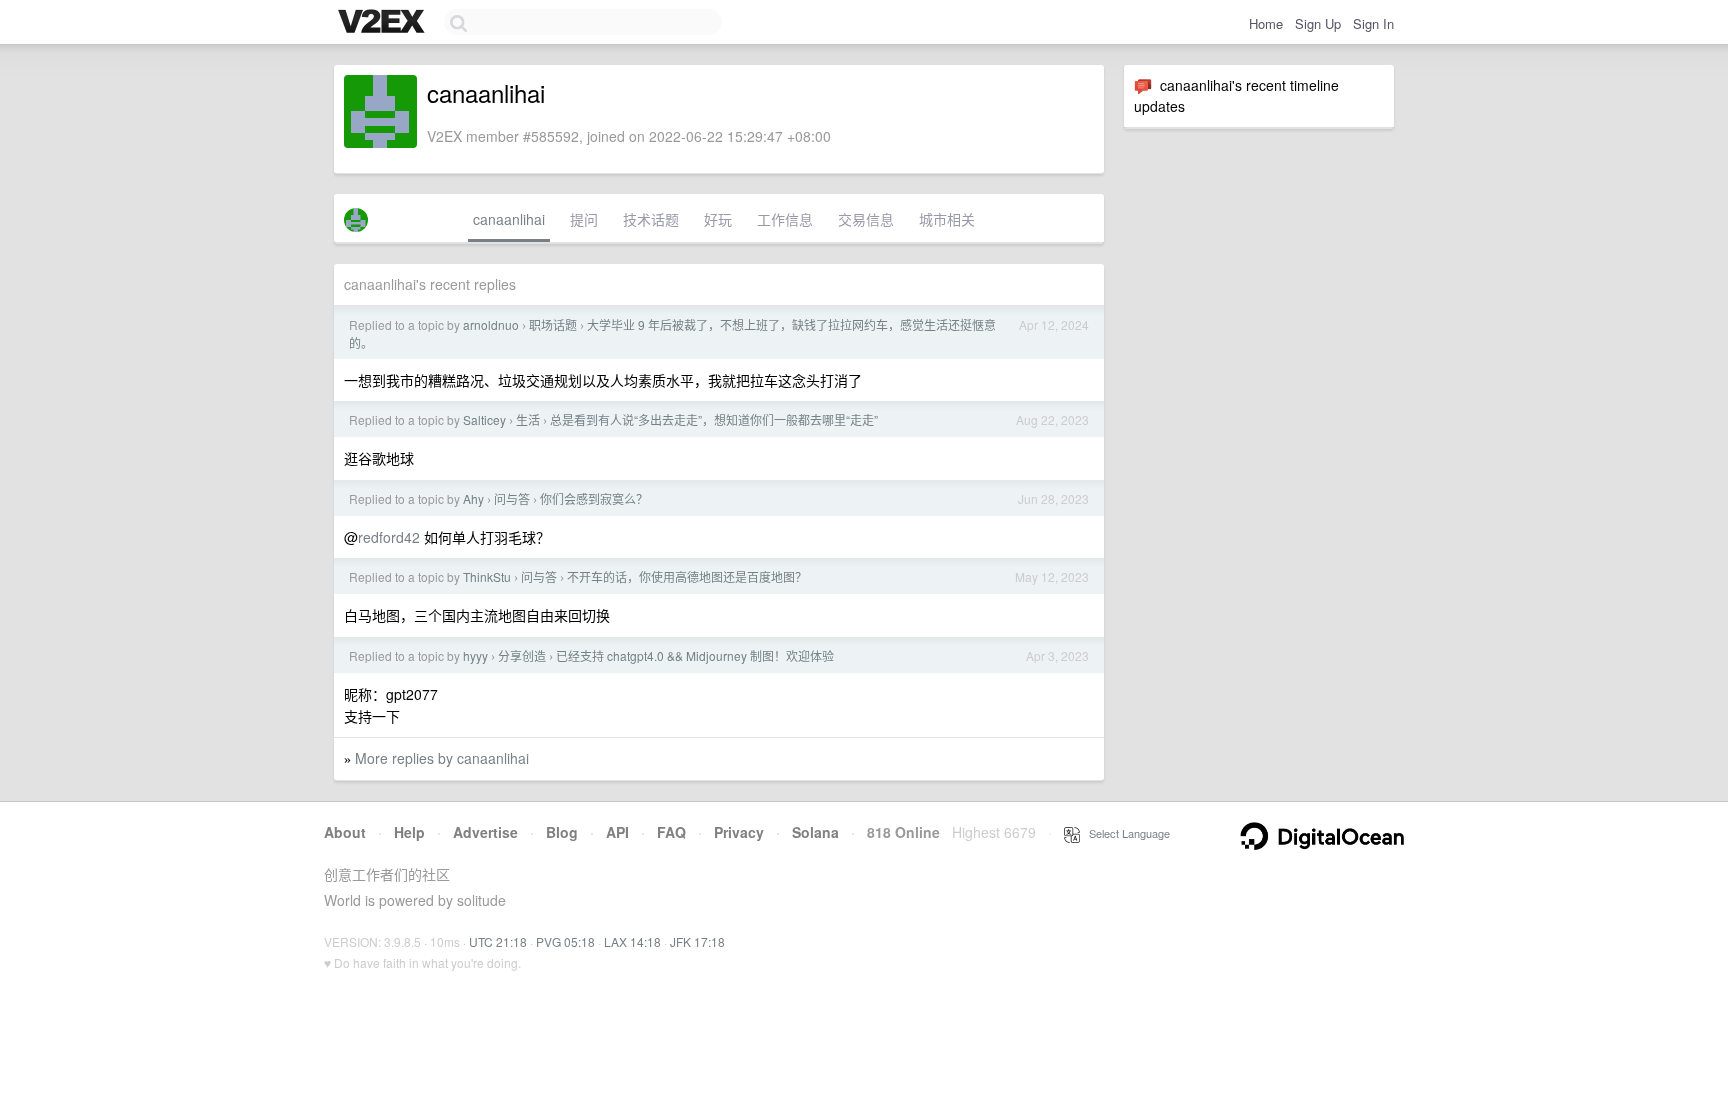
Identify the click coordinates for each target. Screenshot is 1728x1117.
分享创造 (522, 655)
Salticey (484, 419)
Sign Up (1318, 23)
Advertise (485, 832)
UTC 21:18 (498, 941)
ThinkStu (487, 576)
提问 (584, 219)
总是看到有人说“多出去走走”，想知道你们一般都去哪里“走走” (714, 419)
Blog (562, 832)
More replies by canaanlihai (442, 758)
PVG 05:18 (565, 941)
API (617, 832)
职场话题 (553, 324)
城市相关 (947, 219)
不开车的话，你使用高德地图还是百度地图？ (687, 576)
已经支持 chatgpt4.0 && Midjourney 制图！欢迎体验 (695, 655)
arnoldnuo (491, 324)
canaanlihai (509, 219)
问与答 (512, 498)
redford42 (389, 537)
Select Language (1125, 833)
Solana (815, 832)
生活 (528, 419)
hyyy (475, 655)
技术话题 (651, 219)
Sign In (1373, 23)
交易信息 (866, 219)
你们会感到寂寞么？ (594, 498)
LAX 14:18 (632, 941)
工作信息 (785, 219)
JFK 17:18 (697, 941)
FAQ (671, 832)
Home (1266, 23)
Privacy (739, 832)
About (345, 832)
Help (409, 832)
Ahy (473, 498)
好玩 (718, 219)
